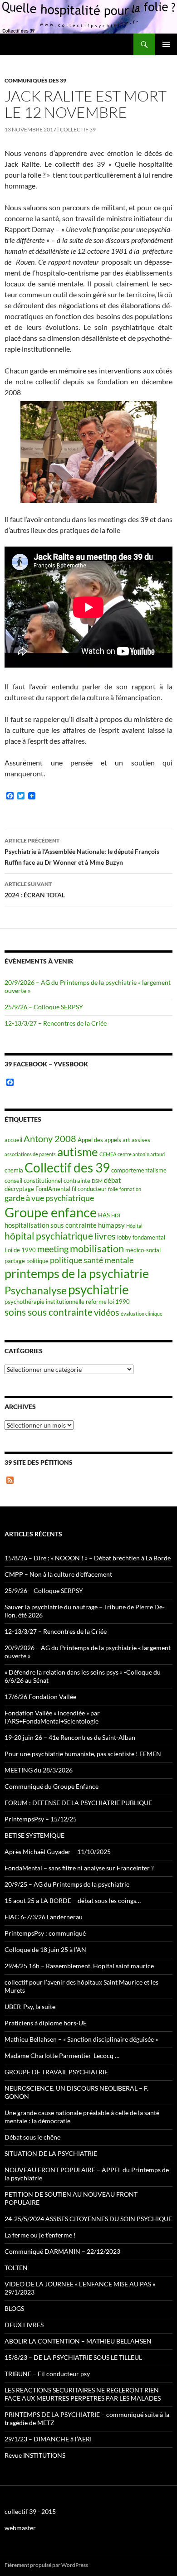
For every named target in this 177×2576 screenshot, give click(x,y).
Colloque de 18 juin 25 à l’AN (45, 1949)
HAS (104, 1215)
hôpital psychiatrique (49, 1236)
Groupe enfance (51, 1212)
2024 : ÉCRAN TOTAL (35, 890)
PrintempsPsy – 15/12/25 (41, 1819)
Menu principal (166, 44)
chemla (14, 1170)
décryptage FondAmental (37, 1189)
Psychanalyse (36, 1290)
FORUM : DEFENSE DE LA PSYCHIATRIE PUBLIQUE (78, 1803)
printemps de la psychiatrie (77, 1273)
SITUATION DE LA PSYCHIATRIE (51, 2153)
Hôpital (134, 1226)
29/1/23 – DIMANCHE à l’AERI (48, 2439)
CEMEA (108, 1154)
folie (113, 1189)
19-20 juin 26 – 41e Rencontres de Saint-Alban (70, 1737)
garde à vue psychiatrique (49, 1198)
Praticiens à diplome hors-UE (46, 2023)
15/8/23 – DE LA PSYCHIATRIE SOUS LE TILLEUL (73, 2357)
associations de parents (30, 1154)
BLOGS (14, 2308)
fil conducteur (89, 1189)
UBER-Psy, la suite (30, 2007)
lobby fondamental (141, 1237)
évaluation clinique (142, 1314)
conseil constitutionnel (33, 1181)
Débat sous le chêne (32, 2137)
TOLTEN (16, 2268)
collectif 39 (78, 129)
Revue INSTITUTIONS (35, 2455)
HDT (116, 1215)
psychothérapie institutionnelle (44, 1302)
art (126, 1140)
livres (105, 1236)
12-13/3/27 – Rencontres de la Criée (56, 1023)
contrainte (77, 1181)
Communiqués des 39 (35, 80)
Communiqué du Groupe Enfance (52, 1786)
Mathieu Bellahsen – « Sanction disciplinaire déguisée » (81, 2039)
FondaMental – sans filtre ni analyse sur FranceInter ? (79, 1868)
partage (15, 1261)
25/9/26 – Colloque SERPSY (44, 1007)
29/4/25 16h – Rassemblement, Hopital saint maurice (79, 1966)
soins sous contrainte (49, 1312)
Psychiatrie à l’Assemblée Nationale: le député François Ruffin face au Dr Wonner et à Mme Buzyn (82, 852)
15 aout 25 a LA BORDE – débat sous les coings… (73, 1901)
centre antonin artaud (141, 1154)
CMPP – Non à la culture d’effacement (58, 1574)
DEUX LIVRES (24, 2325)
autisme (78, 1152)
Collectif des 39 (67, 1167)
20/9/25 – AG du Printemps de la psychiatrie (67, 1884)
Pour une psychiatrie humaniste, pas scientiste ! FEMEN (83, 1754)
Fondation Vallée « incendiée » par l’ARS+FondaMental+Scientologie (52, 1717)
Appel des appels (99, 1140)
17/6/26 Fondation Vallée (40, 1697)
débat (113, 1180)
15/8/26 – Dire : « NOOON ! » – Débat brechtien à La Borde (88, 1558)
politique (37, 1261)
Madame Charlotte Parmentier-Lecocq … (62, 2055)
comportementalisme (139, 1170)
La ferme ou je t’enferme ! (40, 2235)
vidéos (107, 1312)
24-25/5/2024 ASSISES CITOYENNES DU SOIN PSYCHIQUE (88, 2219)
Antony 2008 (50, 1139)
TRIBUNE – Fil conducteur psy (47, 2374)
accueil (13, 1140)
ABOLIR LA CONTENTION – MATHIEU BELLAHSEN (78, 2341)
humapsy (111, 1225)
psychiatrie (98, 1290)
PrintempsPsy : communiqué (45, 1933)
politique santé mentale (92, 1260)
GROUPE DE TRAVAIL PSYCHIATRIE (56, 2072)
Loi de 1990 (20, 1250)
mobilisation (97, 1248)
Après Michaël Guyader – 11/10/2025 (58, 1852)
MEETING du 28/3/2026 (39, 1770)
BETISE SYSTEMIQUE (34, 1835)
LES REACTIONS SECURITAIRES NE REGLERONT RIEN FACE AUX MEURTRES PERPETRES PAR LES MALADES (83, 2394)
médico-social (143, 1250)
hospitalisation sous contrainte (51, 1225)
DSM (97, 1181)
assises (141, 1140)
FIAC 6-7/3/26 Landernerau (44, 1917)
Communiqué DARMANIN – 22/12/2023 (62, 2251)
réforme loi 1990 (108, 1302)
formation (130, 1189)
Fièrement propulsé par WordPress (46, 2565)
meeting (53, 1249)
